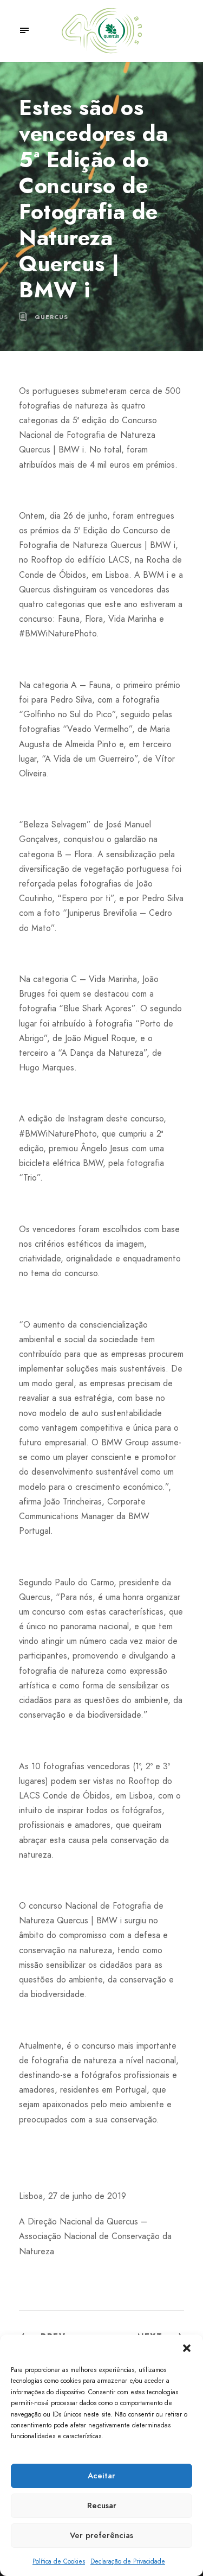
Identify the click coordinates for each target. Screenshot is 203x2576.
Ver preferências (101, 2535)
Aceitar (101, 2476)
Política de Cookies (59, 2561)
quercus (51, 317)
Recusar (102, 2505)
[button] (187, 2348)
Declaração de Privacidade (128, 2561)
